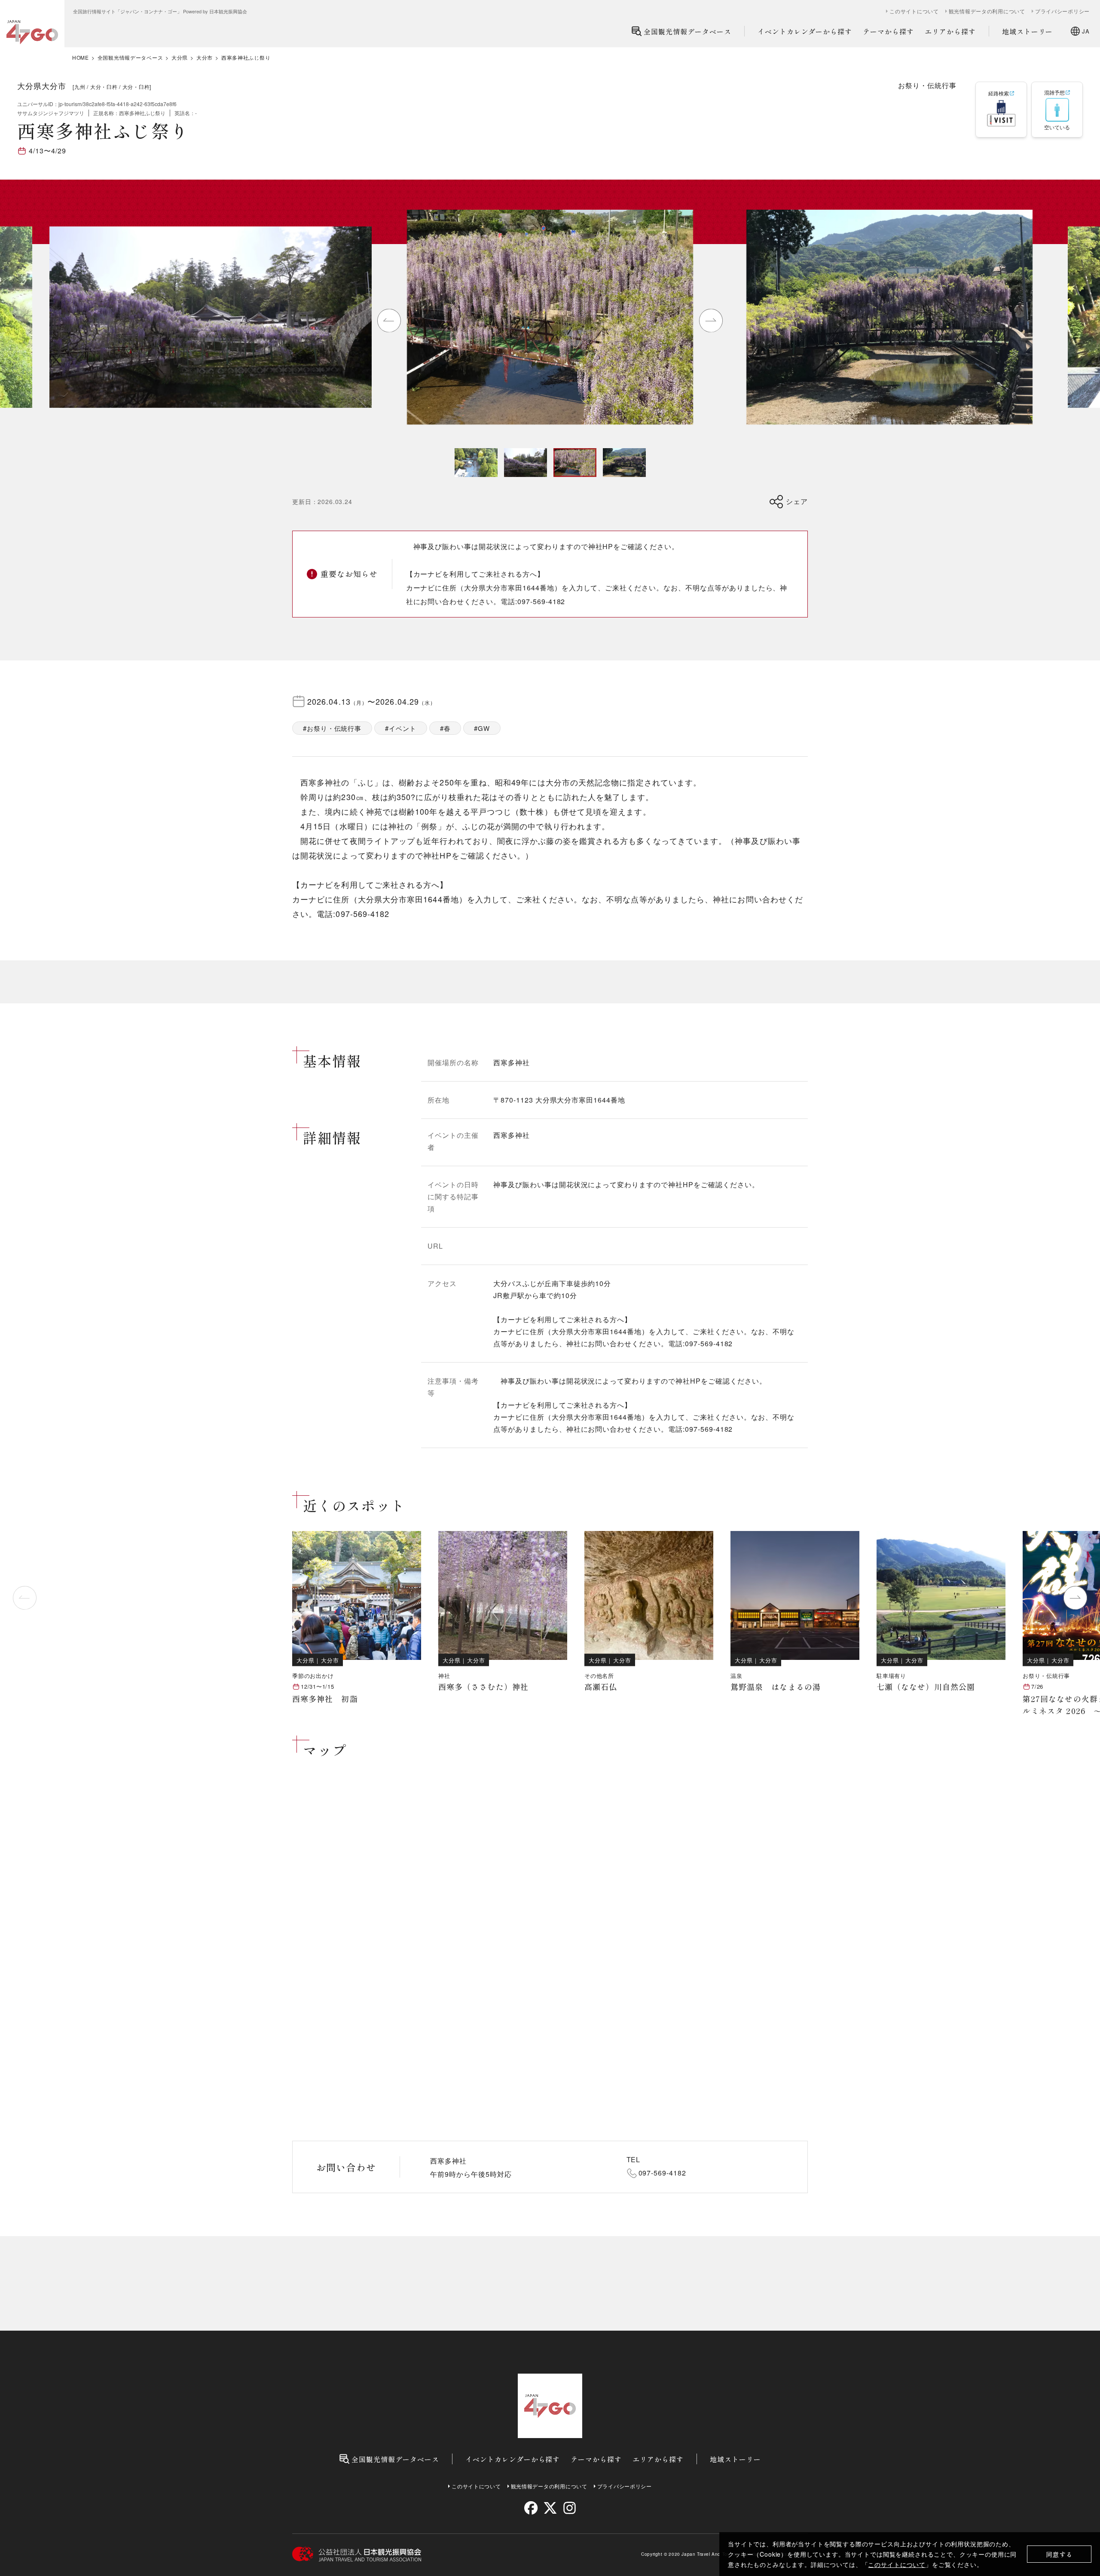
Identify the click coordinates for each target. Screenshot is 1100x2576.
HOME (81, 58)
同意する (1059, 2554)
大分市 (205, 58)
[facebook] (531, 2508)
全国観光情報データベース (687, 31)
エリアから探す (950, 31)
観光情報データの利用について (987, 11)
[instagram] (569, 2508)
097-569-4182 (663, 2173)
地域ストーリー (1028, 31)
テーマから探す (888, 31)
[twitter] (550, 2508)
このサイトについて (897, 2564)
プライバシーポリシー (1062, 11)
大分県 (180, 58)
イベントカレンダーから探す (805, 31)
